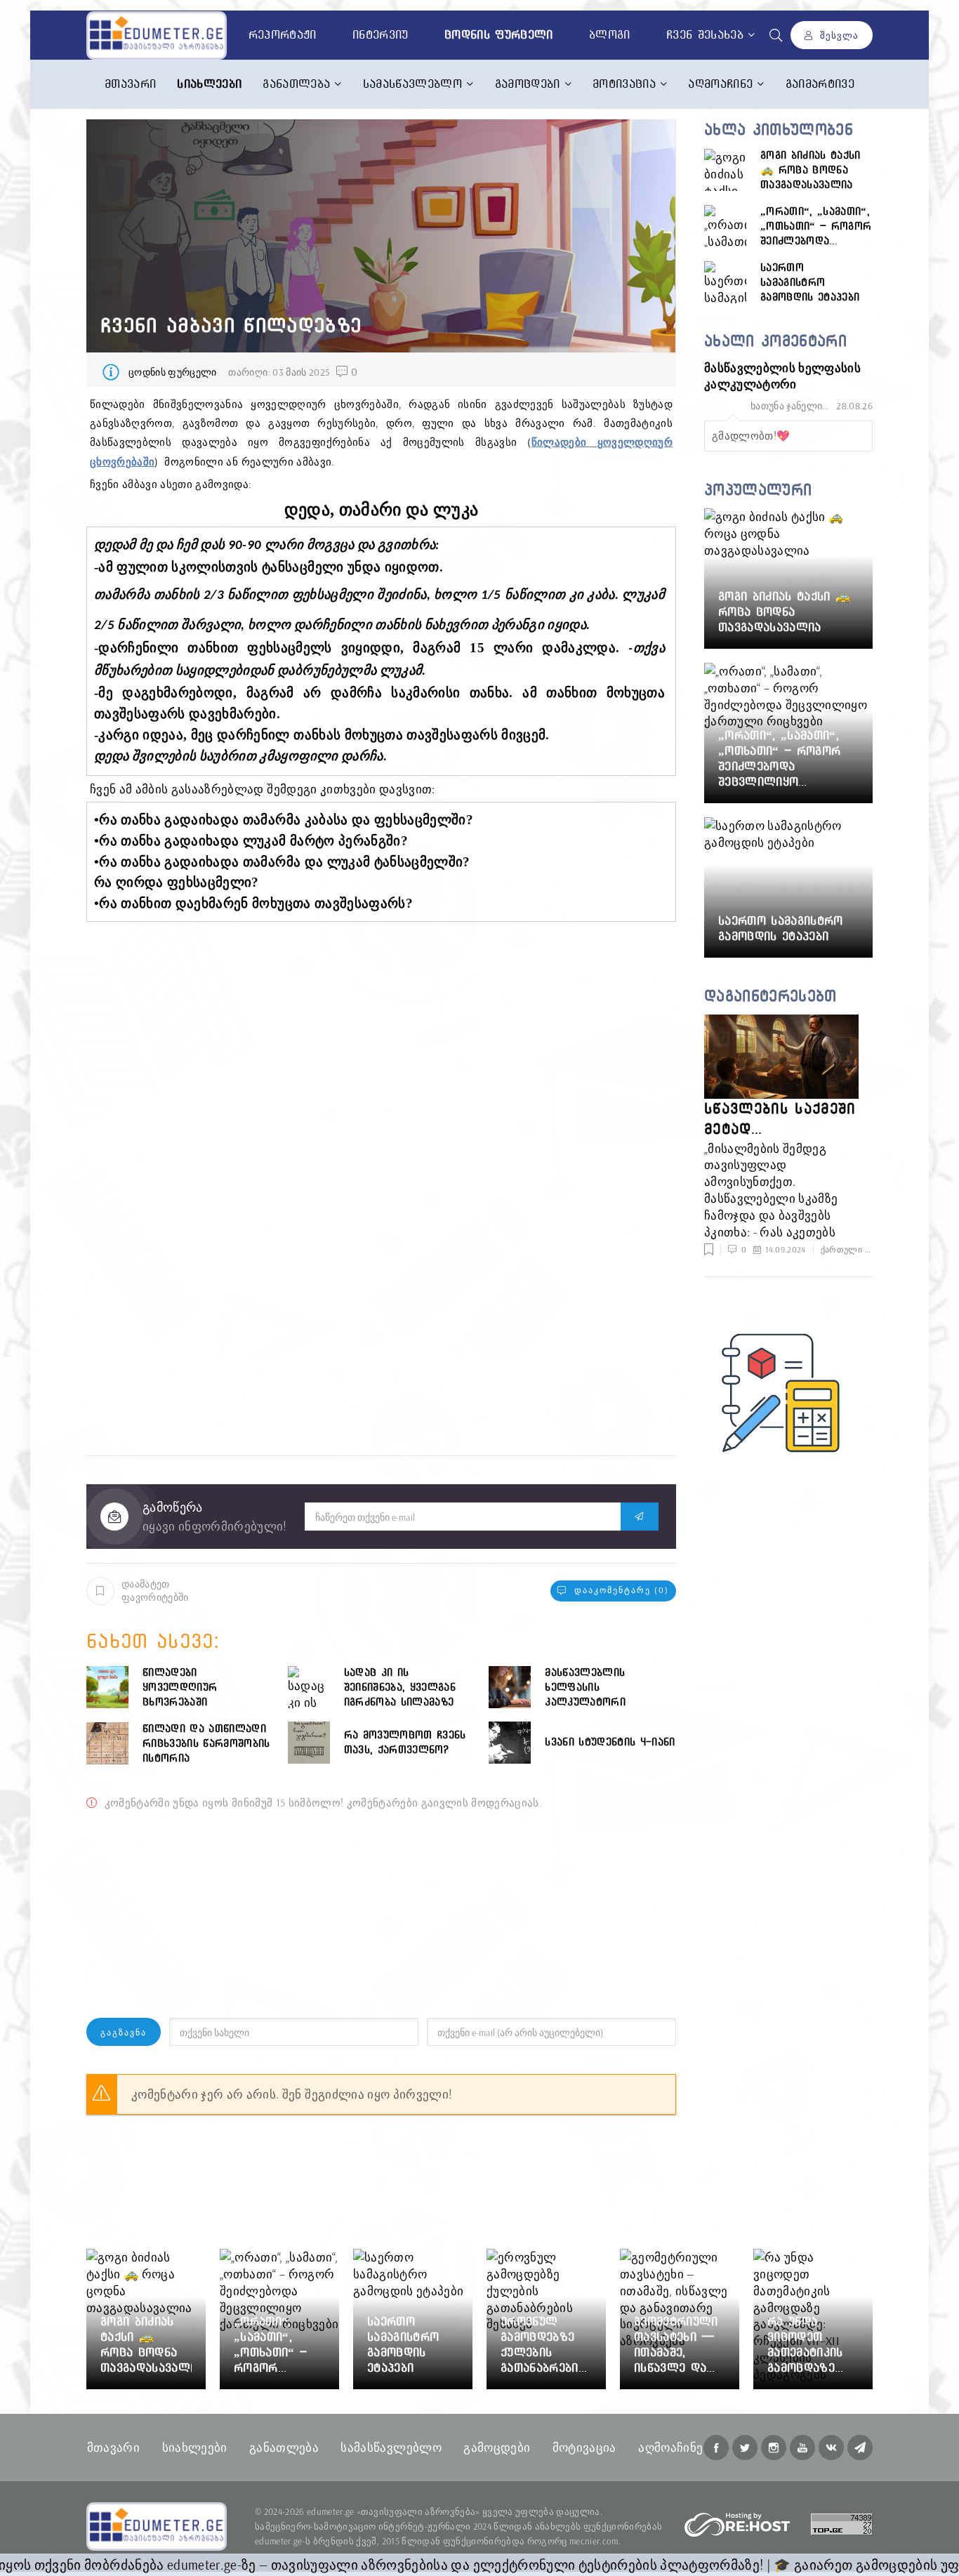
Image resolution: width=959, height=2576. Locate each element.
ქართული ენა (849, 1249)
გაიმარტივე (820, 84)
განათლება (296, 84)
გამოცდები (528, 84)
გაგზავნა (124, 2032)
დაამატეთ (155, 1590)
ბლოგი (610, 34)
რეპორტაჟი (283, 34)
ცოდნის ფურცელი (173, 372)
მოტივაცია (624, 84)
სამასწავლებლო (412, 84)
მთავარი (130, 84)
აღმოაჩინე (720, 84)
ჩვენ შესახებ (705, 34)
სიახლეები (195, 2447)
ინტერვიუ (381, 34)
